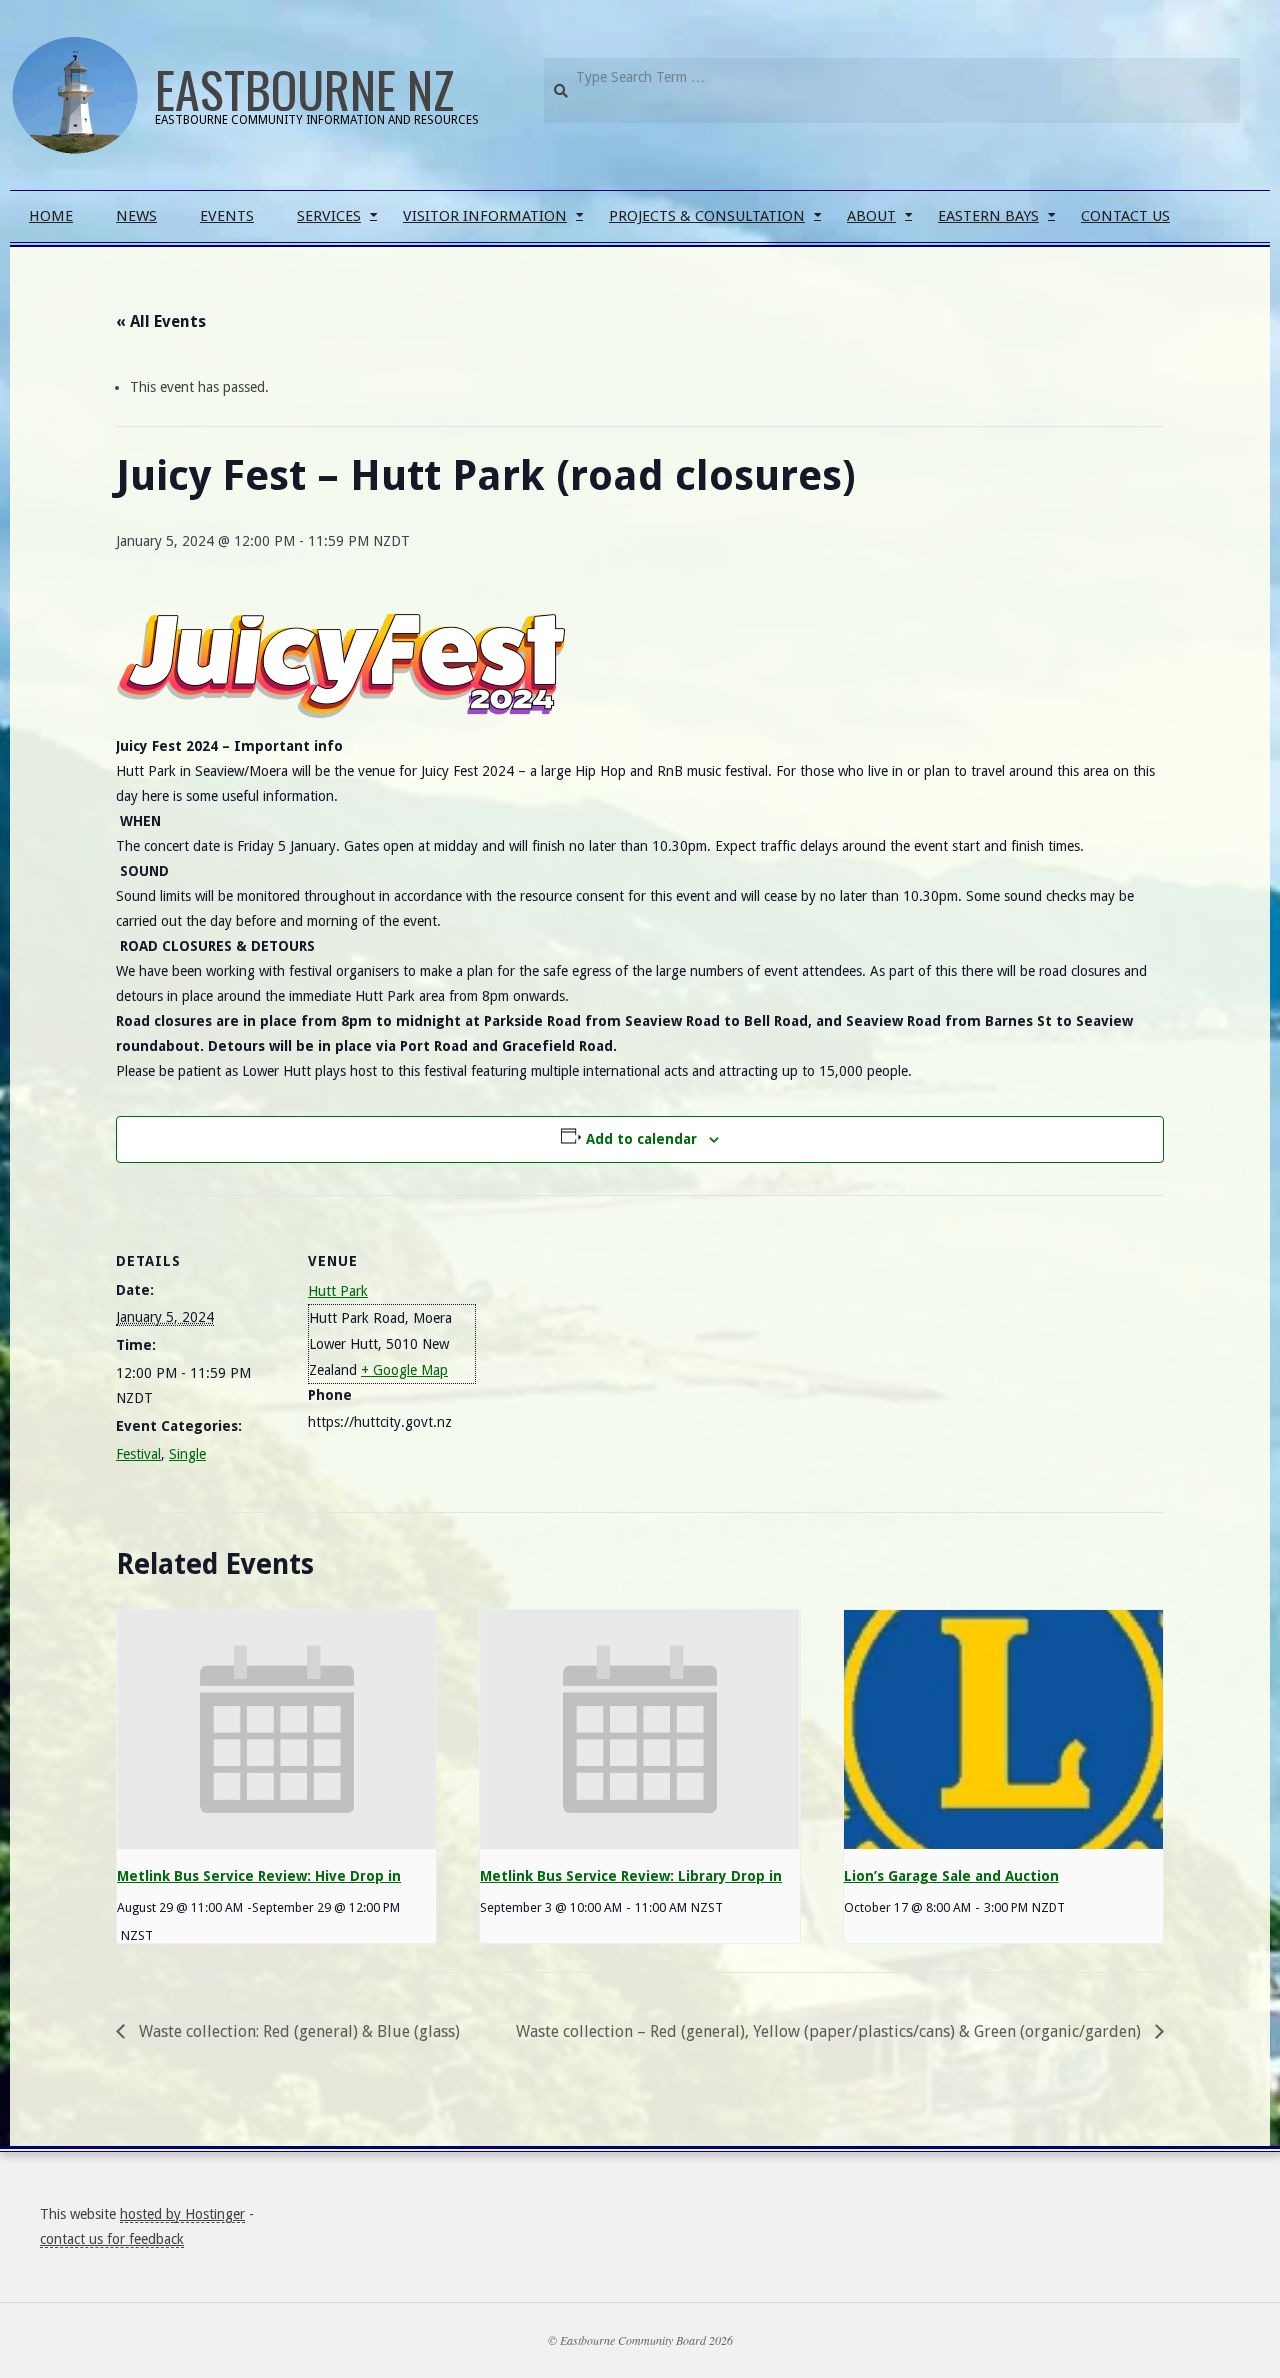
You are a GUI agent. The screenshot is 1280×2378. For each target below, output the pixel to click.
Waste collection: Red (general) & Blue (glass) (297, 2031)
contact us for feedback (112, 2239)
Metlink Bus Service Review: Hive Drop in (259, 1876)
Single (187, 1454)
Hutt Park (338, 1291)
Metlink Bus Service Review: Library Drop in (631, 1876)
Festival (138, 1454)
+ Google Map (404, 1370)
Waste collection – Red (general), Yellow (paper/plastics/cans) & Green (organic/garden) (830, 2031)
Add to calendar (641, 1139)
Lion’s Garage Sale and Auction (951, 1876)
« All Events (161, 321)
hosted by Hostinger (182, 2214)
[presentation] (276, 1730)
